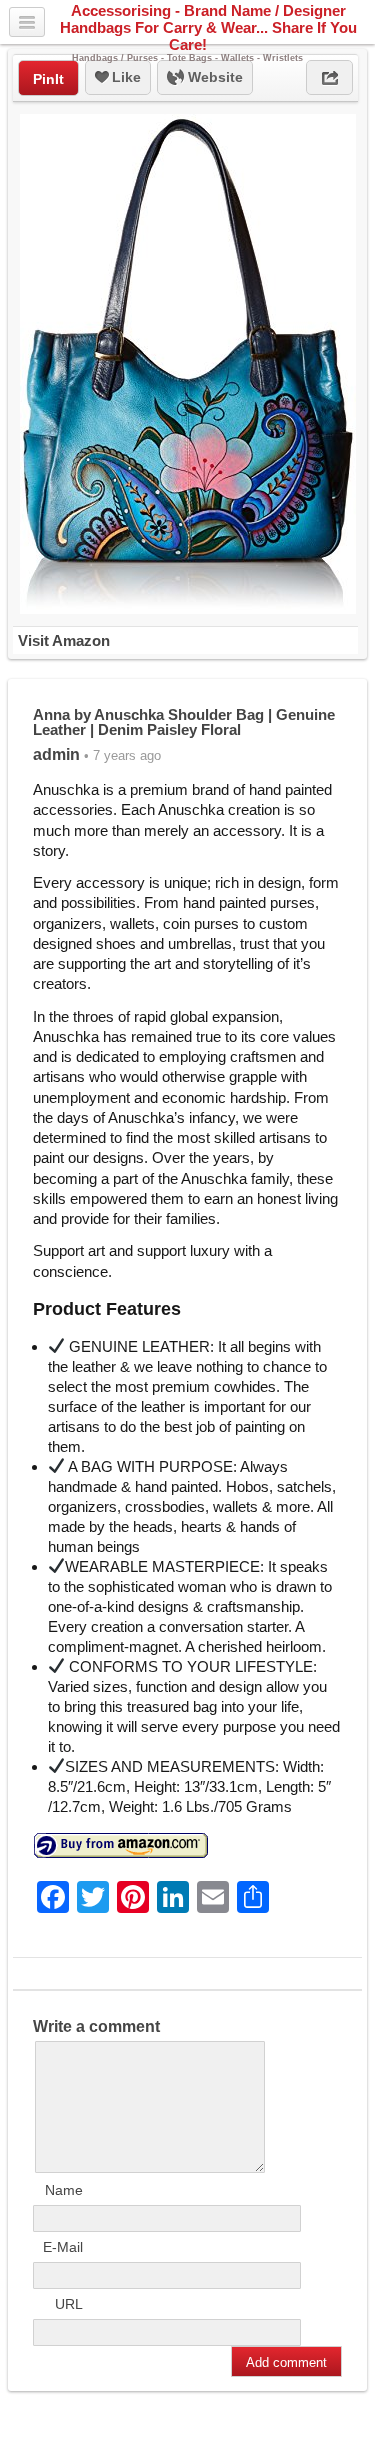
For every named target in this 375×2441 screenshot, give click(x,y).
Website (213, 77)
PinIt (48, 79)
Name (64, 2190)
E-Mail (63, 2247)
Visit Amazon (64, 640)
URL (69, 2304)
